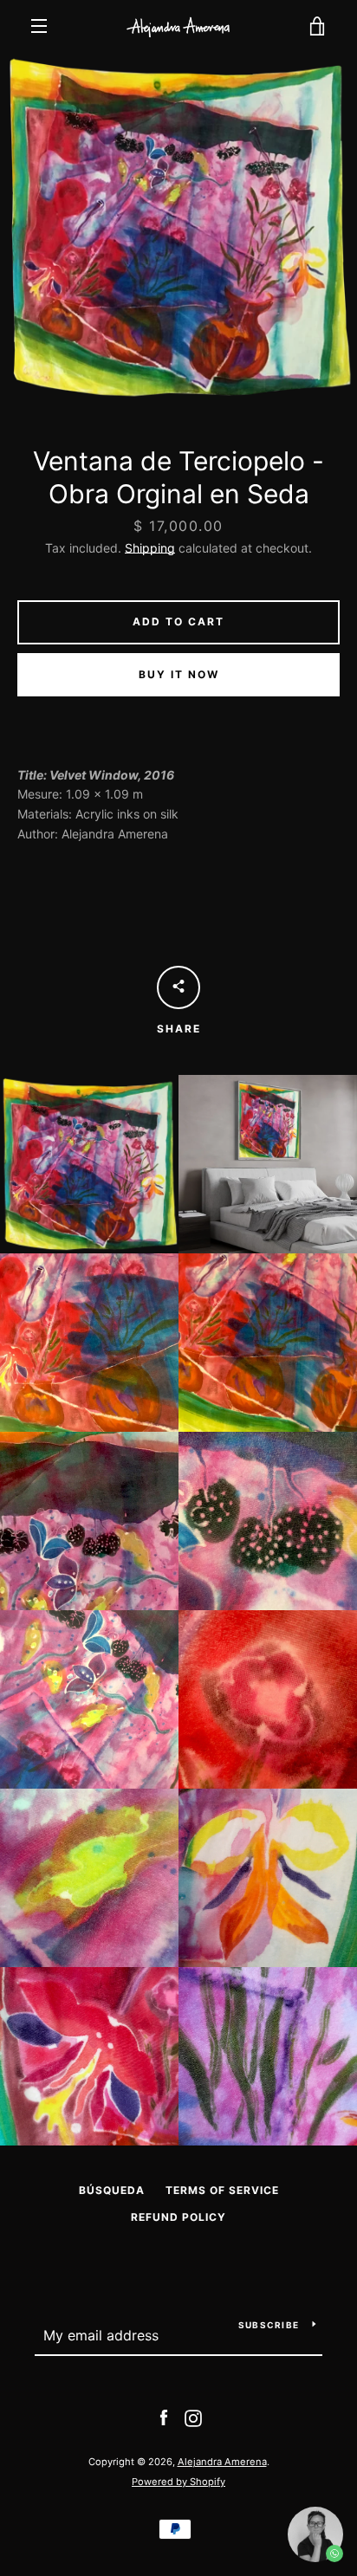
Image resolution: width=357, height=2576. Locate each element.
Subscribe (269, 2325)
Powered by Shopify (178, 2482)
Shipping (150, 548)
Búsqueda (112, 2190)
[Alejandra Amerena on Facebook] (164, 2417)
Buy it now (179, 674)
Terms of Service (222, 2190)
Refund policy (178, 2217)
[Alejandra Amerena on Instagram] (193, 2417)
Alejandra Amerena (222, 2462)
